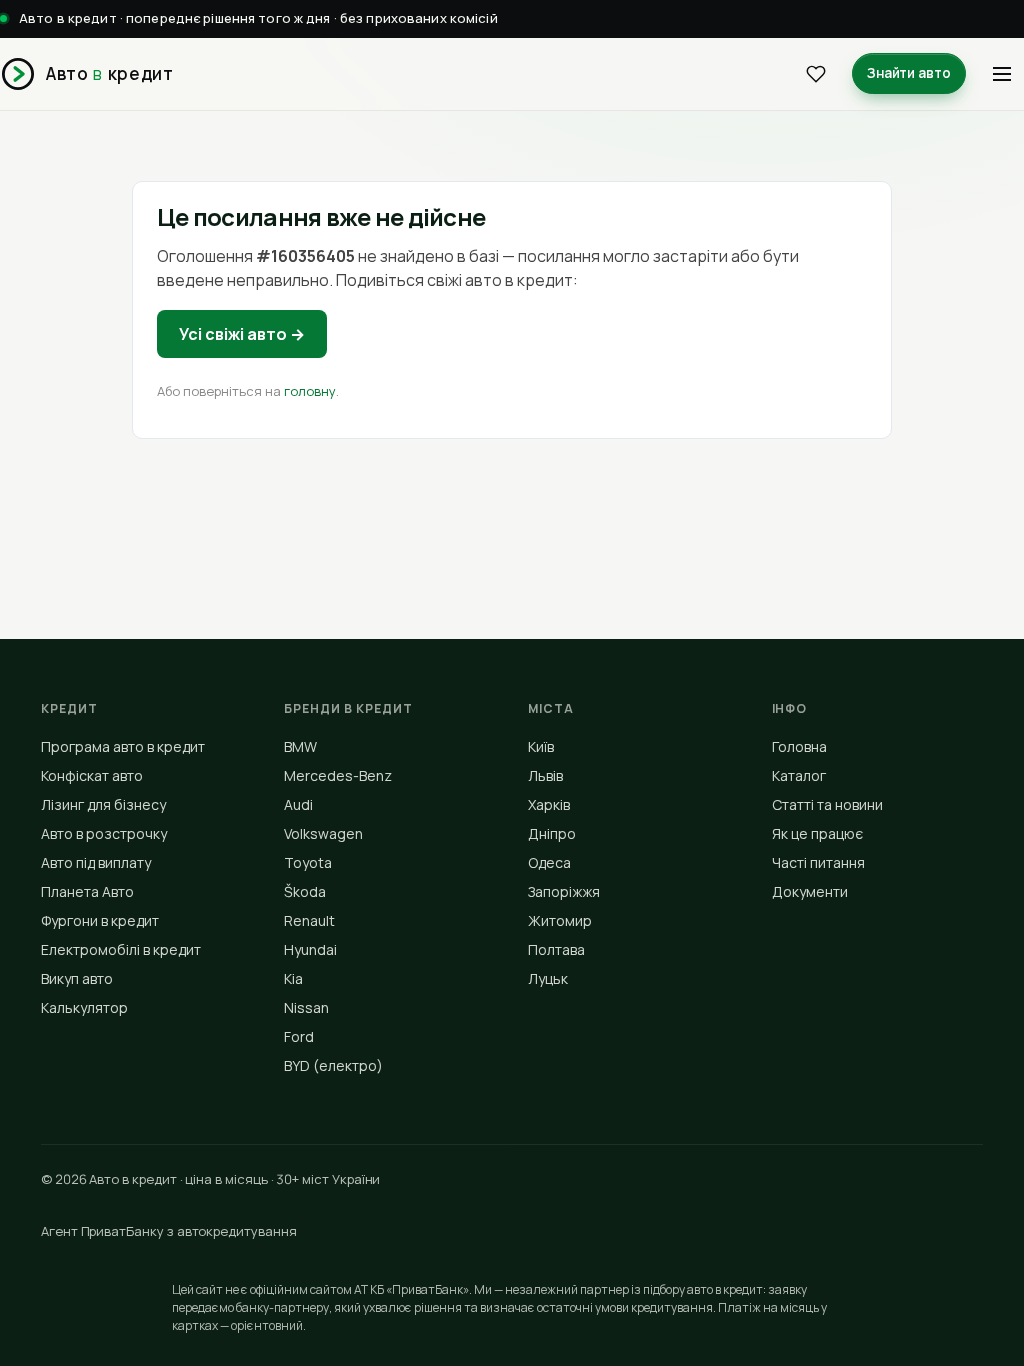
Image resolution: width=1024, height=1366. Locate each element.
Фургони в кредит (100, 920)
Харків (549, 804)
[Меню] (1002, 74)
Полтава (556, 949)
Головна (799, 746)
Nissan (306, 1007)
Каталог (799, 775)
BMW (300, 746)
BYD (333, 1065)
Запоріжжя (564, 891)
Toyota (308, 862)
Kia (293, 978)
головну (310, 391)
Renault (309, 920)
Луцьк (548, 978)
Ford (299, 1036)
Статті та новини (827, 804)
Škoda (305, 891)
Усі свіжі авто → (242, 334)
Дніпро (552, 833)
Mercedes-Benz (338, 775)
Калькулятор (84, 1007)
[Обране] (816, 74)
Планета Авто (87, 891)
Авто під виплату (96, 862)
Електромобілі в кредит (121, 949)
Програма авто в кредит (123, 746)
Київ (541, 746)
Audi (298, 804)
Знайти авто (909, 73)
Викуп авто (77, 978)
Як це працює (817, 833)
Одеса (549, 862)
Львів (545, 775)
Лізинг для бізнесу (103, 804)
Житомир (560, 920)
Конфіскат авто (92, 775)
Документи (810, 891)
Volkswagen (323, 833)
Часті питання (818, 862)
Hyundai (310, 949)
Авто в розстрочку (104, 833)
